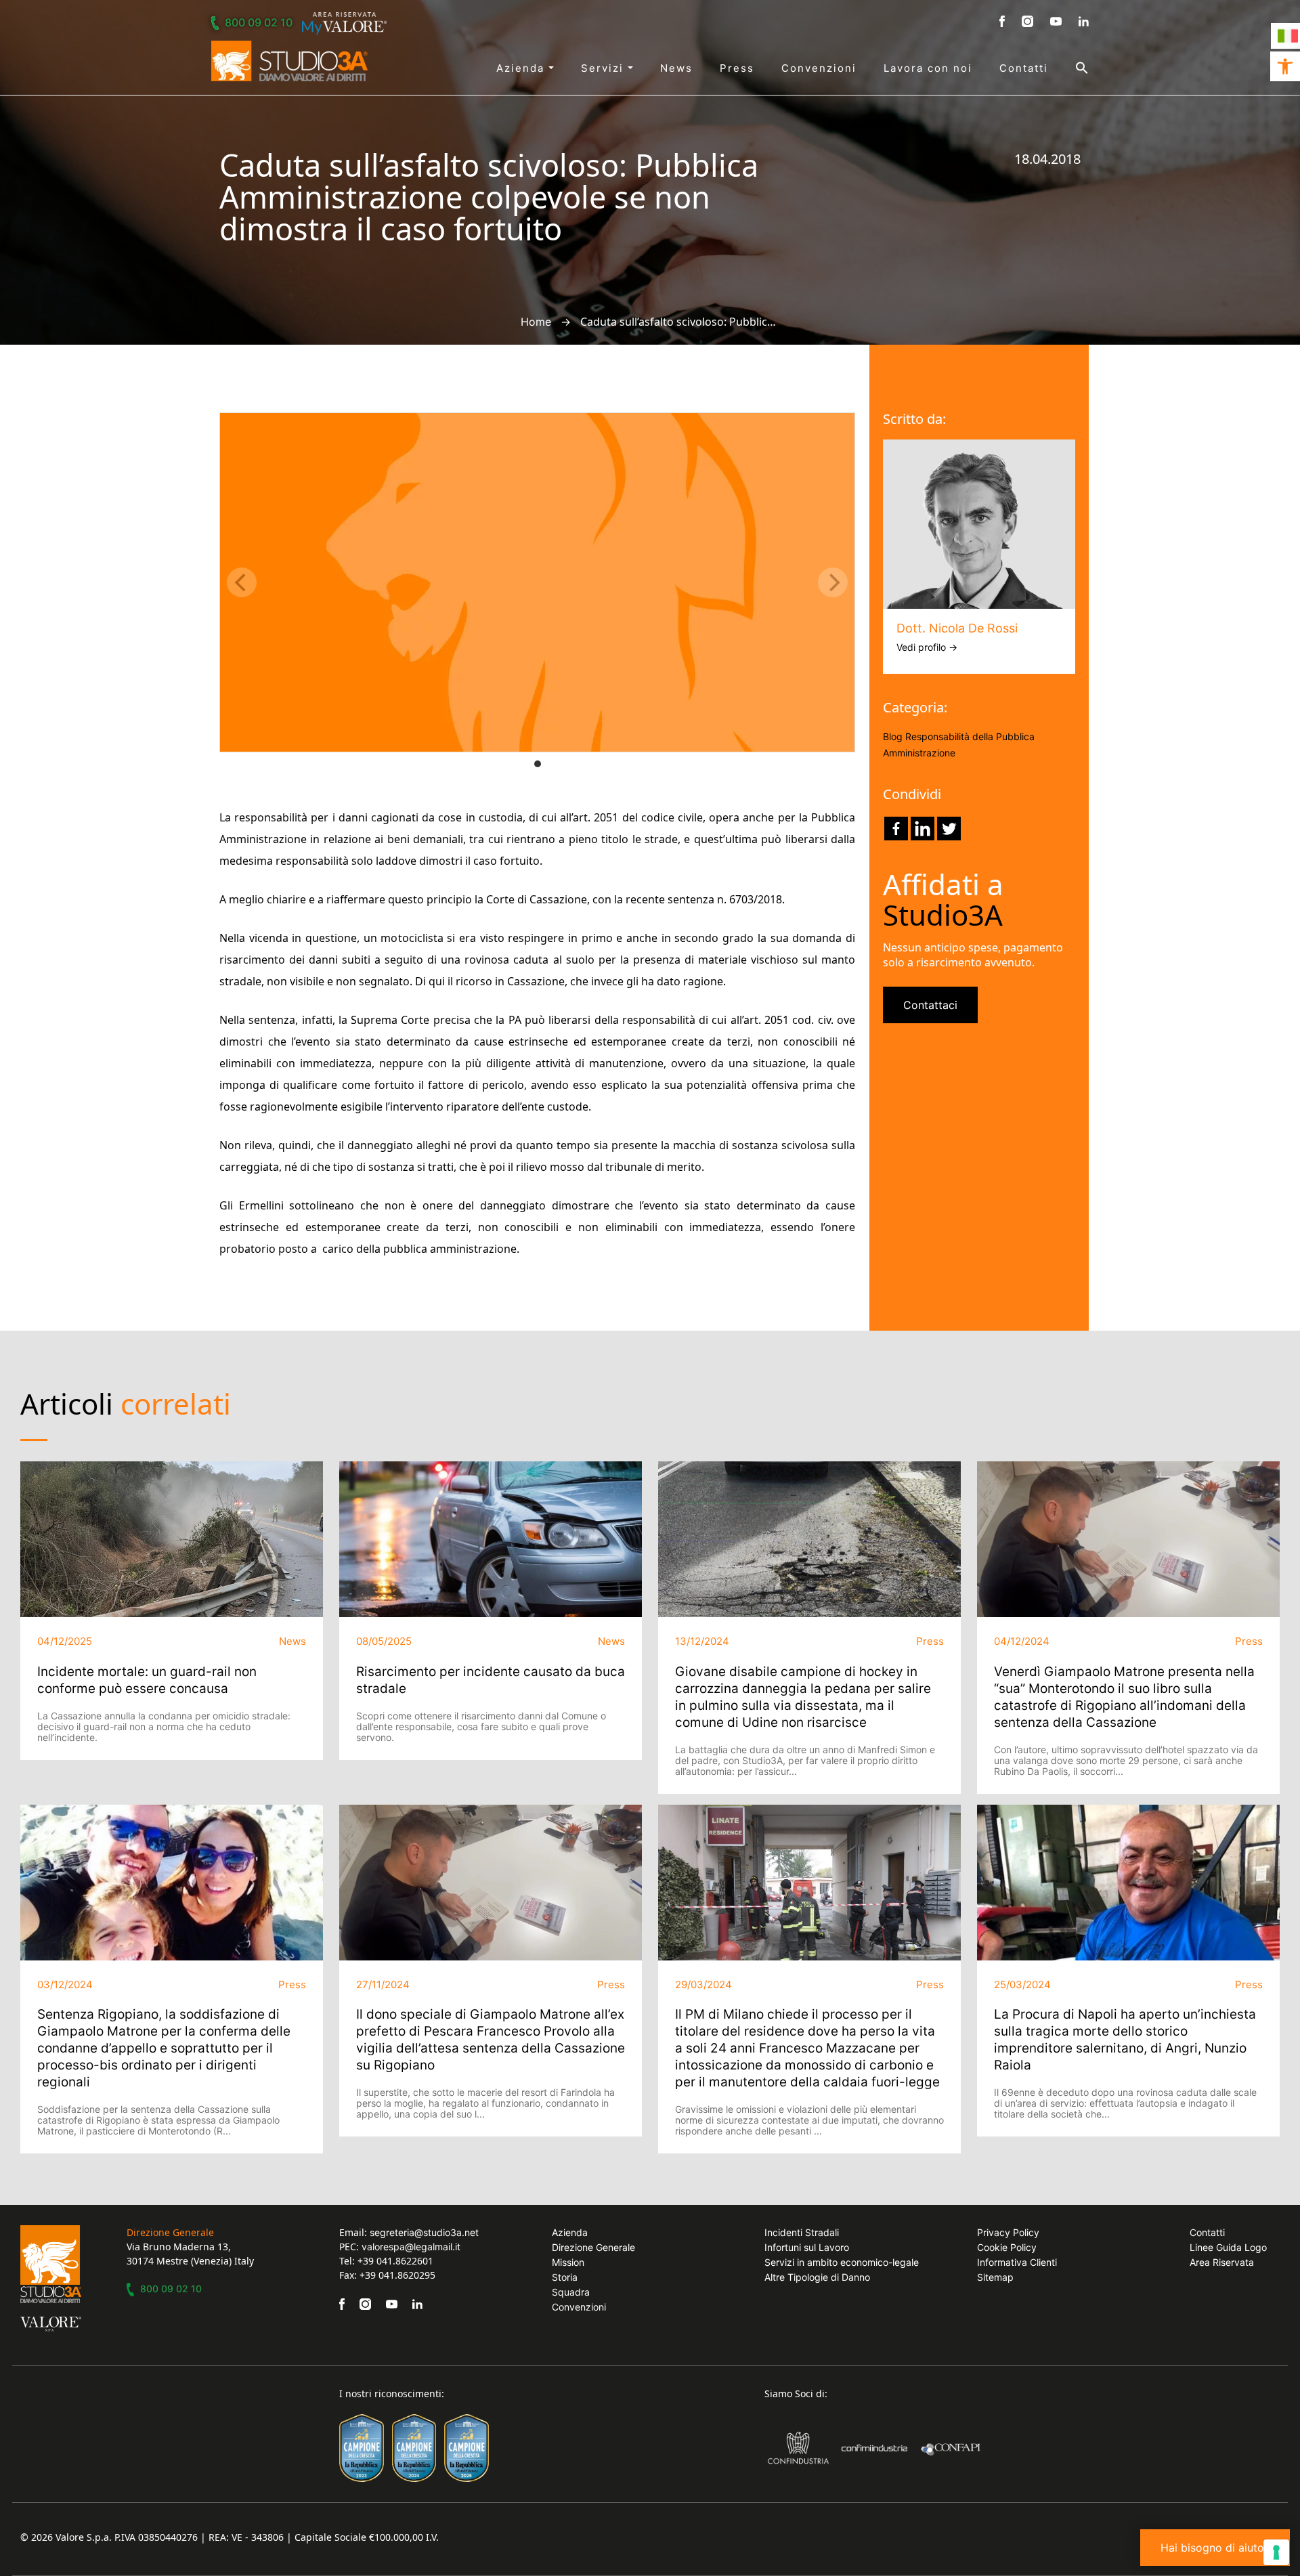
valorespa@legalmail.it (411, 2247)
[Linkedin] (923, 829)
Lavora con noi (928, 68)
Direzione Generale (593, 2247)
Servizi (604, 68)
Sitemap (995, 2277)
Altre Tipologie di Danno (817, 2277)
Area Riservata (1222, 2262)
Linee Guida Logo (1228, 2247)
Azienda (522, 68)
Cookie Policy (1007, 2247)
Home (536, 322)
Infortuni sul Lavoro (807, 2247)
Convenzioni (819, 68)
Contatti (1024, 68)
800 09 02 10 (259, 22)
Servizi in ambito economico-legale (842, 2262)
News (676, 68)
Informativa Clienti (1017, 2262)
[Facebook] (896, 829)
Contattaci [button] (930, 1005)
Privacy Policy (1008, 2232)
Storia (565, 2277)
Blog (893, 736)
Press (737, 68)
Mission (568, 2262)
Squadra (571, 2292)
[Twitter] (949, 829)
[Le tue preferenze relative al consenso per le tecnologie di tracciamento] (1276, 2552)
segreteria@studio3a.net (424, 2232)
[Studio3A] (289, 61)
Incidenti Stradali (802, 2232)
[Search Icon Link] (1068, 68)
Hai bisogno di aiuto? (1215, 2548)
